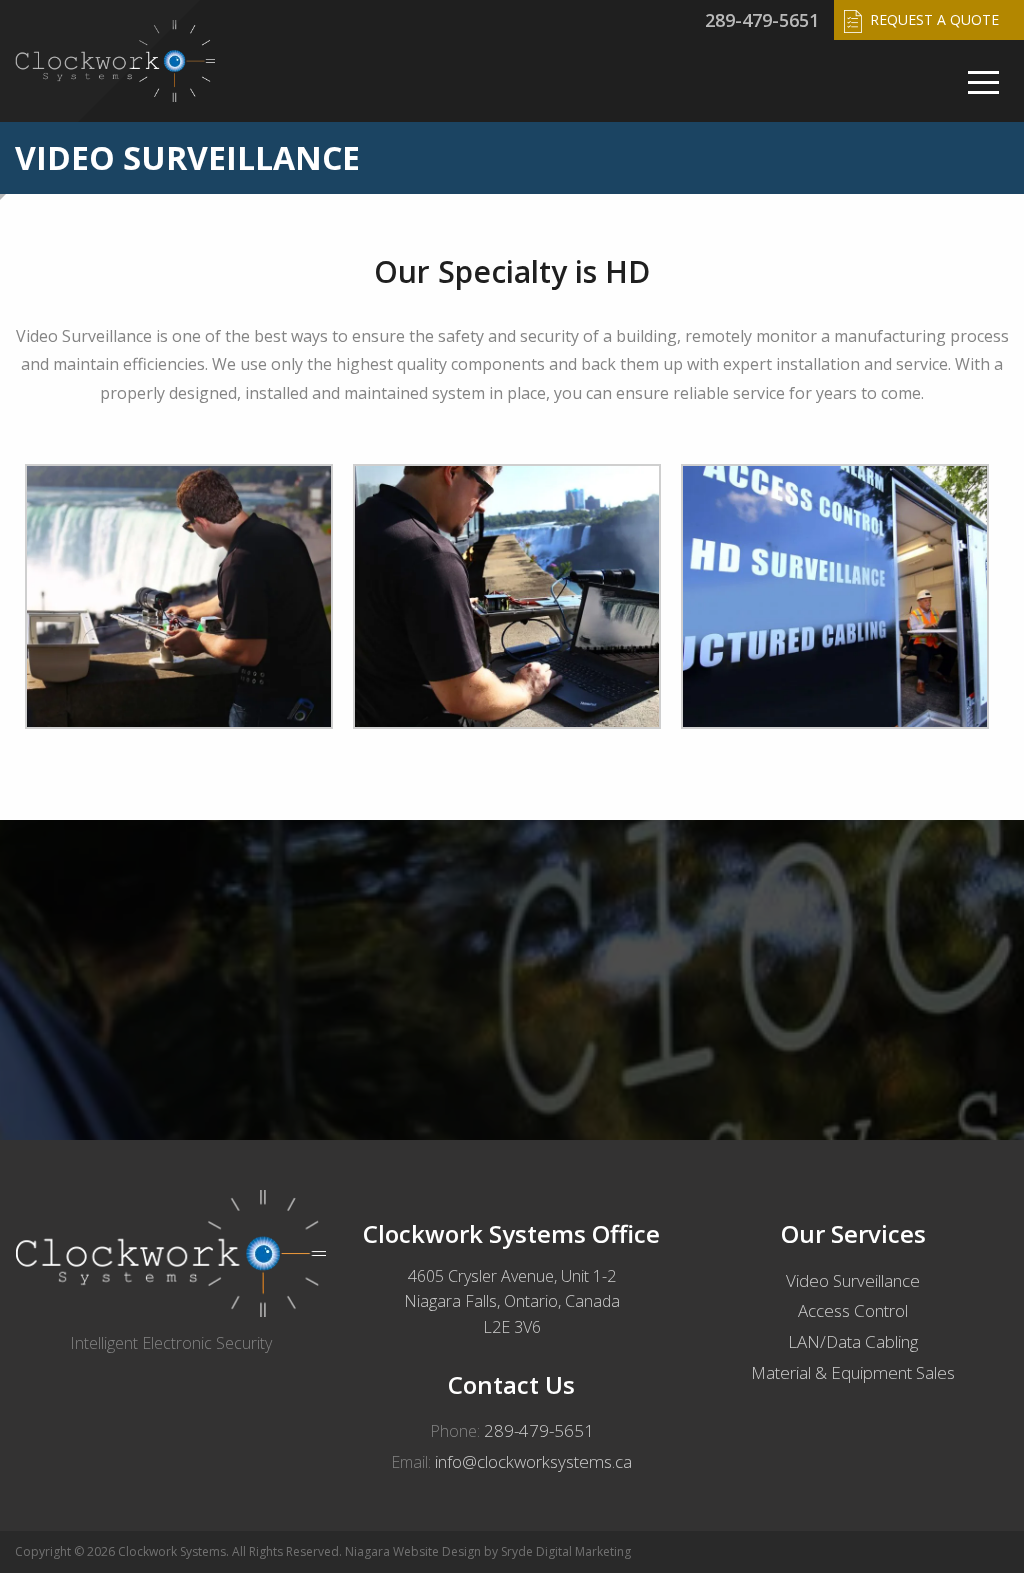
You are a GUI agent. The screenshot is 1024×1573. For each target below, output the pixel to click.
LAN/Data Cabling (853, 1341)
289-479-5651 (762, 20)
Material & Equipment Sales (853, 1372)
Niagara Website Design (413, 1551)
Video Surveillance (853, 1280)
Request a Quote (934, 19)
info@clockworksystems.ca (533, 1461)
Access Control (853, 1310)
